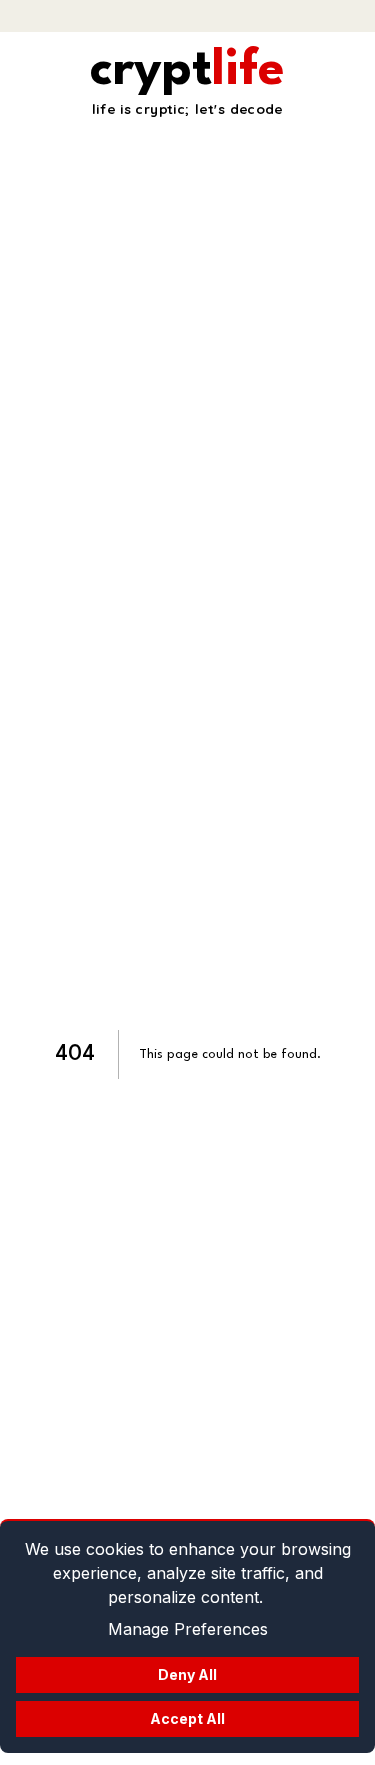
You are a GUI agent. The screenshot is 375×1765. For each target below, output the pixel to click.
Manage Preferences (188, 1629)
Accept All (187, 1718)
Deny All (187, 1674)
